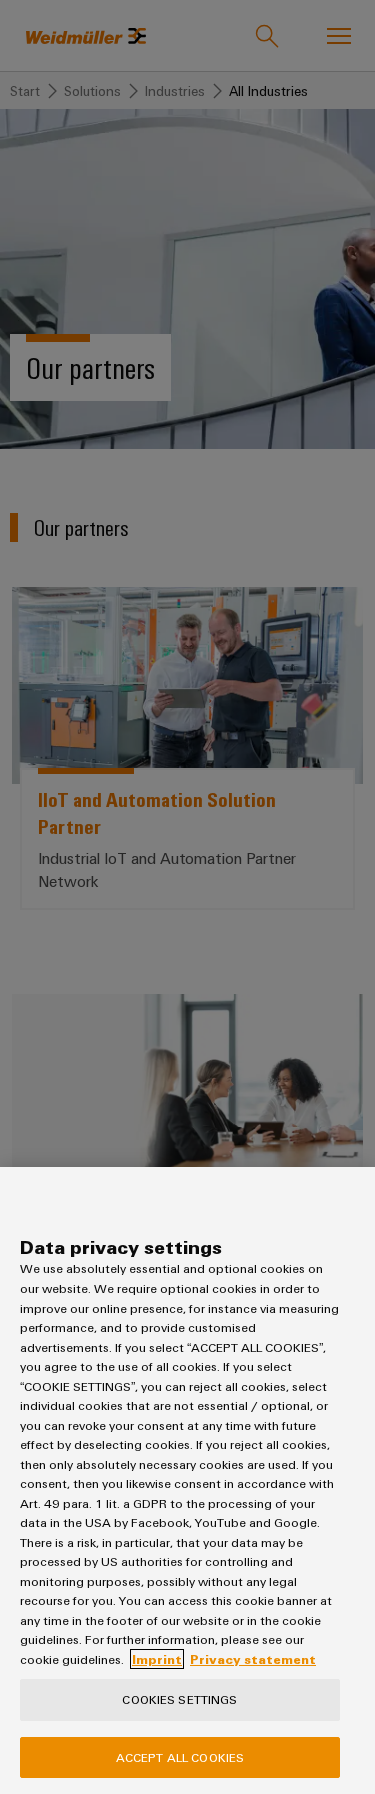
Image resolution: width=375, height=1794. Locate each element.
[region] (187, 1480)
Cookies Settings (179, 1699)
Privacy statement (253, 1659)
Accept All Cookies (180, 1757)
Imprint (157, 1659)
